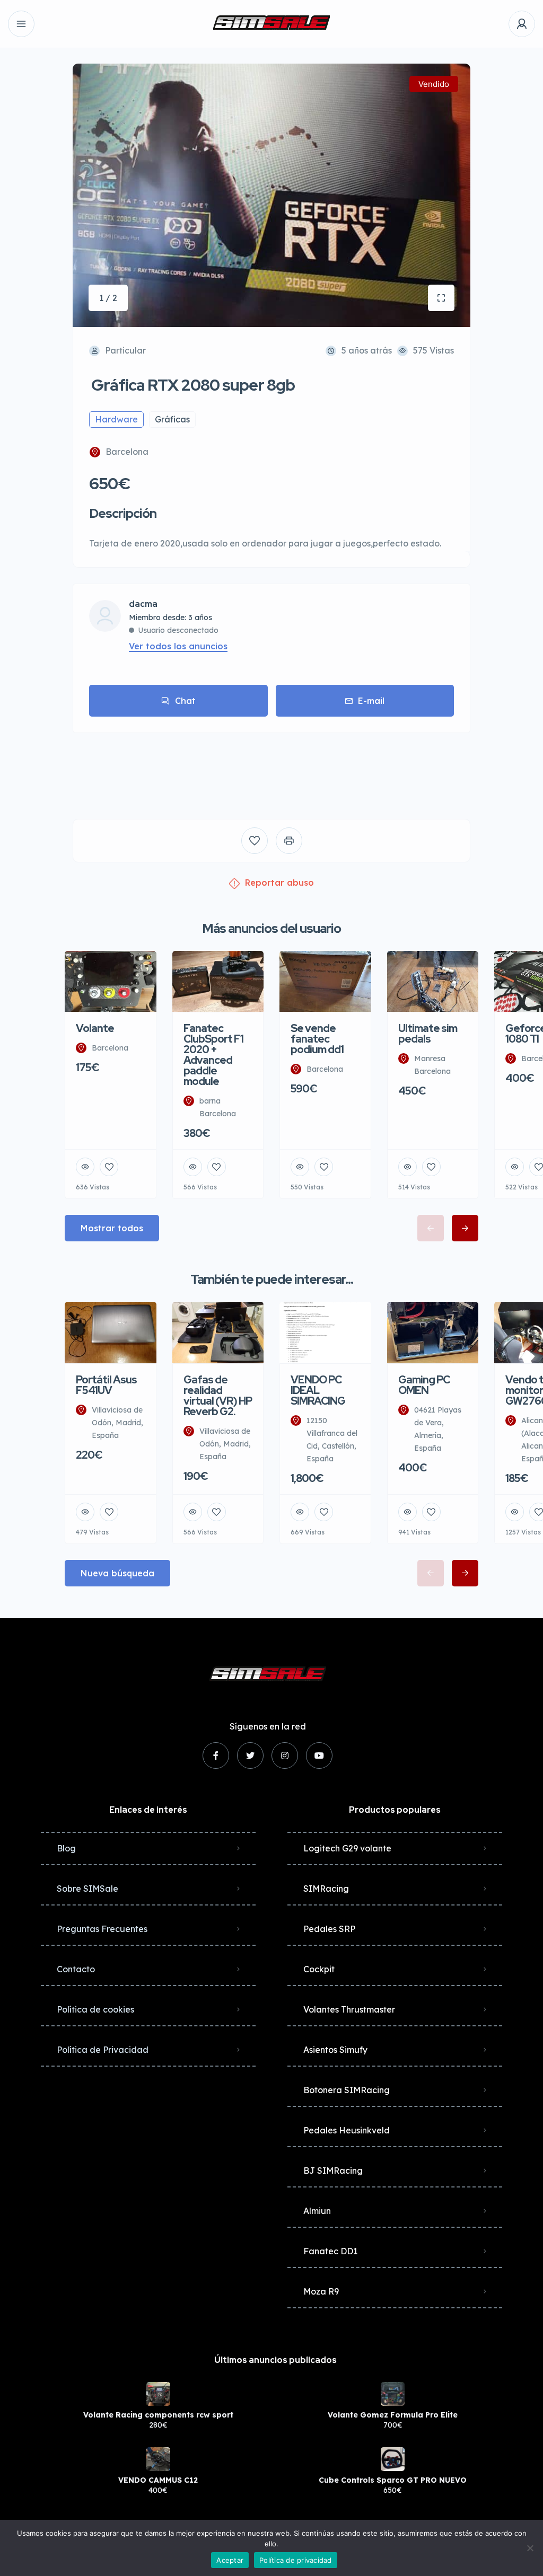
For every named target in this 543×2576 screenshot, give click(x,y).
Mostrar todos (112, 1228)
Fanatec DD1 (330, 2251)
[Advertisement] (271, 768)
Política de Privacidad (103, 2050)
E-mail (371, 701)
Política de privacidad (296, 2560)
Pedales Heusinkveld (347, 2130)
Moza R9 (321, 2291)
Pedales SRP (329, 1929)
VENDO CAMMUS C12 (158, 2480)
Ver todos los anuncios (178, 646)
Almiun (317, 2211)
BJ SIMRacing (333, 2171)
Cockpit (319, 1969)
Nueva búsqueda (117, 1573)
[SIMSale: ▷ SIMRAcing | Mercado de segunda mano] (271, 24)
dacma (143, 604)
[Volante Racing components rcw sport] (158, 2394)
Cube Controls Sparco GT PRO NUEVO (393, 2480)
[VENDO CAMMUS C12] (158, 2459)
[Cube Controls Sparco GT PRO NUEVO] (393, 2459)
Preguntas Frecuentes (102, 1929)
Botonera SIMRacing (347, 2090)
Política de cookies (95, 2009)
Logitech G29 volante (347, 1848)
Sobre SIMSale (87, 1889)
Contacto (76, 1969)
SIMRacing (326, 1889)
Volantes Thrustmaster (349, 2009)
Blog (66, 1848)
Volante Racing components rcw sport (158, 2415)
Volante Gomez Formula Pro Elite (393, 2415)
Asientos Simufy (335, 2050)
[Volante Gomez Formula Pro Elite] (393, 2394)
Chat (185, 701)
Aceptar (230, 2560)
